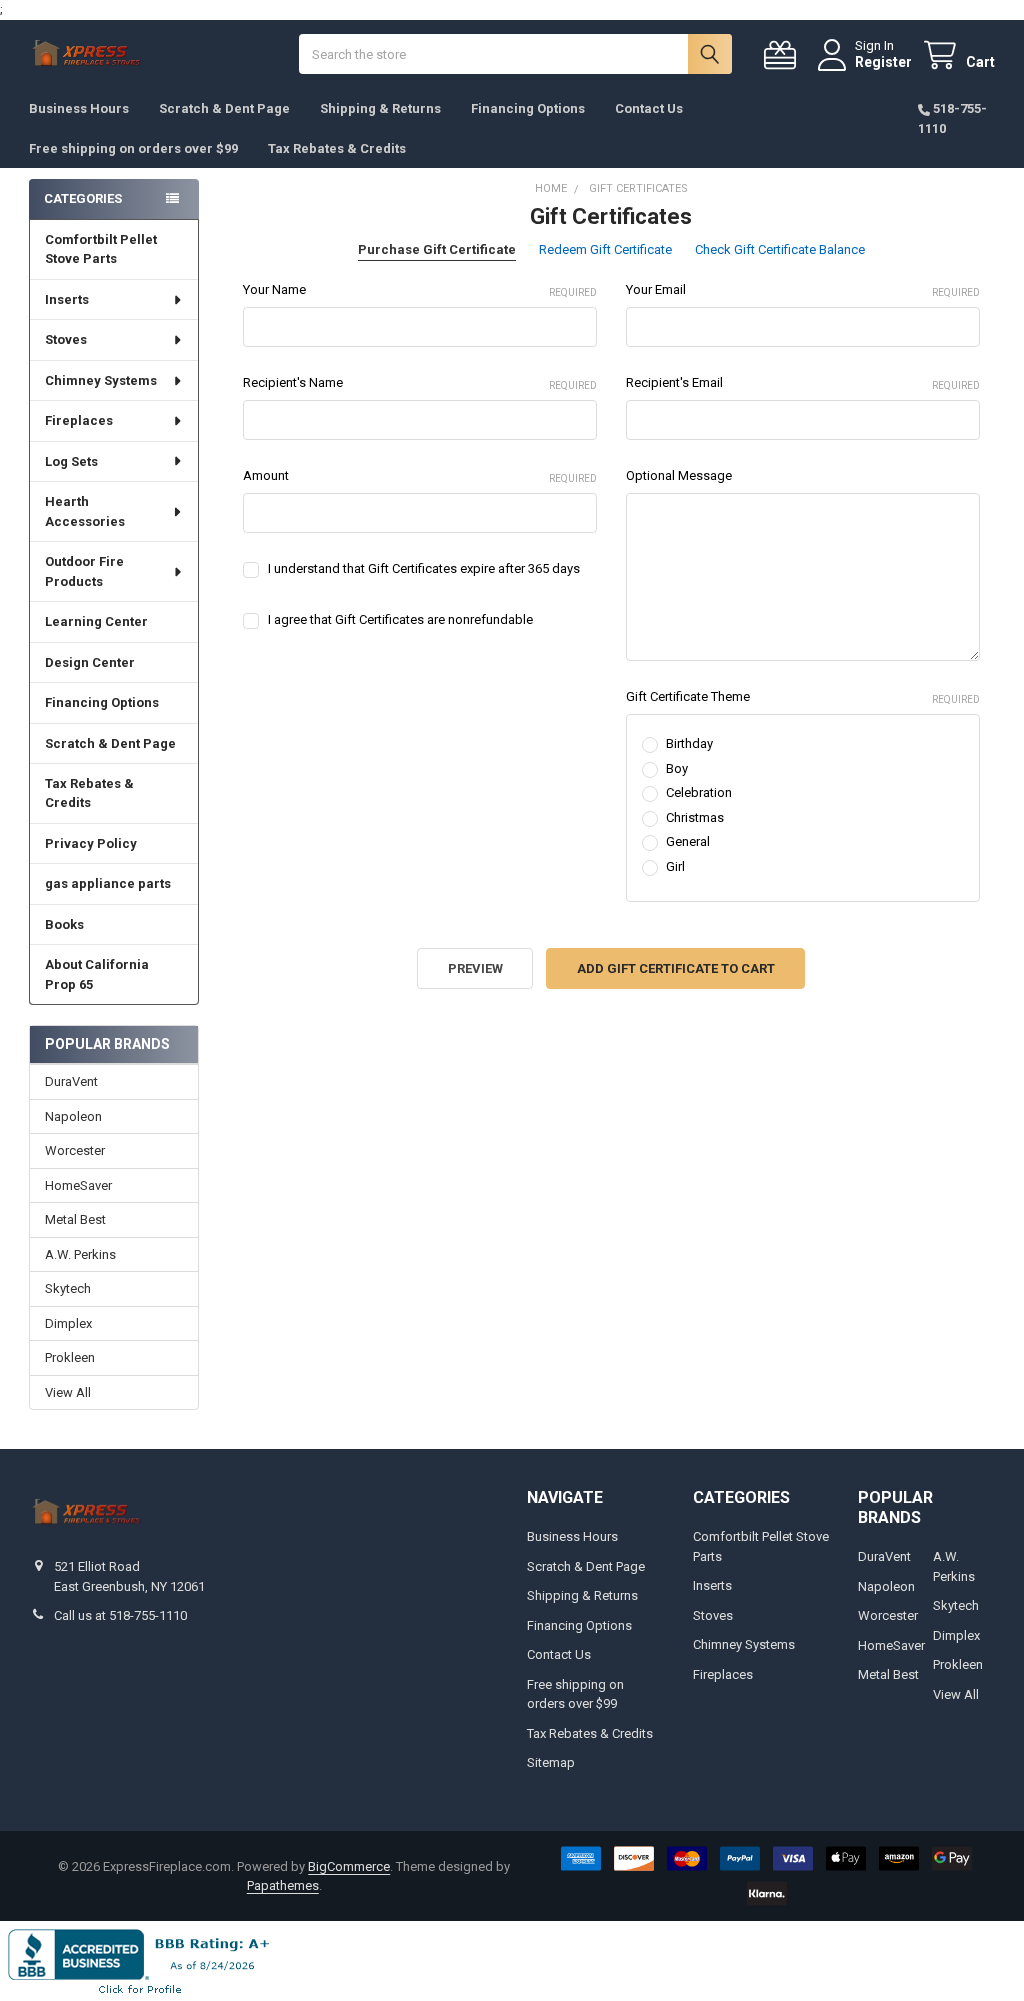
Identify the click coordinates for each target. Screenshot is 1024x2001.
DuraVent (71, 1081)
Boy (677, 768)
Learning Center (96, 621)
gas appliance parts (108, 883)
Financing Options (528, 108)
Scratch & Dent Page (224, 108)
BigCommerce (349, 1866)
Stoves (66, 339)
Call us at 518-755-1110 (120, 1615)
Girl (675, 866)
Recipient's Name (420, 383)
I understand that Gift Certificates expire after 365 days (424, 568)
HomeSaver (78, 1185)
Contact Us (649, 108)
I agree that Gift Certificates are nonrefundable (400, 619)
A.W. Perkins (80, 1254)
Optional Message (679, 475)
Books (64, 924)
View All (68, 1392)
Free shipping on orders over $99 (133, 148)
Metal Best (75, 1219)
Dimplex (68, 1323)
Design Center (90, 662)
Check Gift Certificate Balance (780, 249)
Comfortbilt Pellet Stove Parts (101, 249)
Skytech (68, 1288)
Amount (420, 476)
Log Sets (71, 461)
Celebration (699, 792)
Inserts (67, 299)
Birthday (689, 743)
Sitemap (551, 1762)
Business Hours (79, 108)
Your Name (420, 290)
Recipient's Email (803, 383)
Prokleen (70, 1357)
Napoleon (73, 1116)
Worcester (75, 1150)
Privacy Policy (91, 843)
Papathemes (283, 1885)
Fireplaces (79, 420)
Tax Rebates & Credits (337, 148)
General (688, 841)
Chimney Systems (101, 380)
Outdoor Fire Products (84, 571)
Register (883, 62)
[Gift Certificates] (784, 55)
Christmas (695, 817)
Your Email (803, 290)
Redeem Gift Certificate (605, 249)
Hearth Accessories (85, 511)
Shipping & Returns (380, 108)
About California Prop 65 (97, 974)
